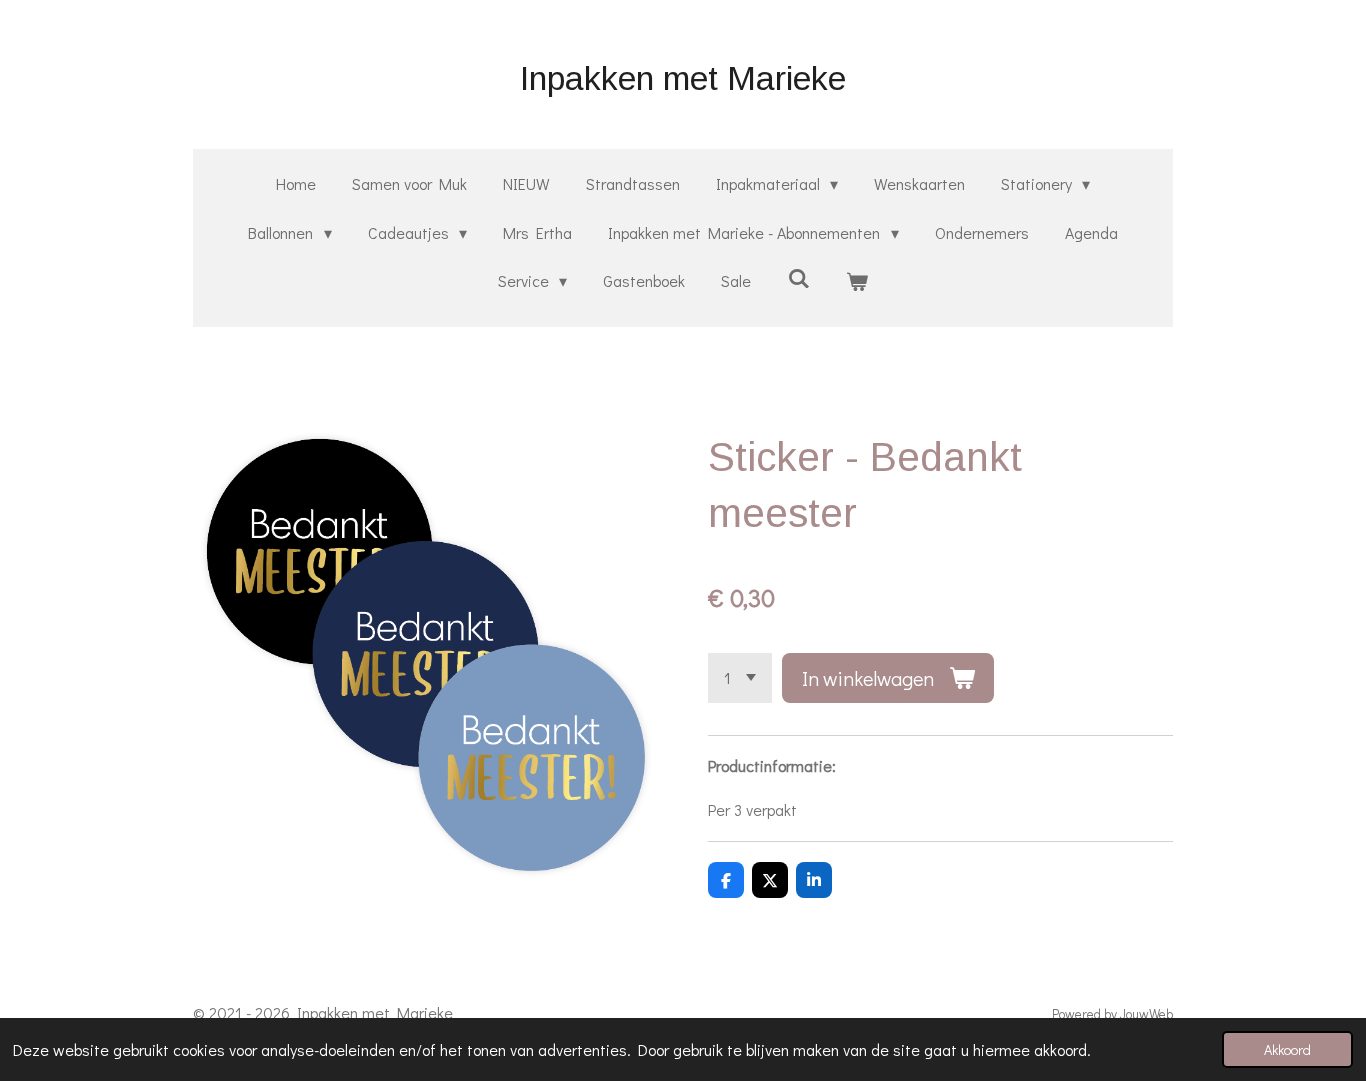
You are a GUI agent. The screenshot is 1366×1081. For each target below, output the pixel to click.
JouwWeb (1146, 1014)
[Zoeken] (798, 277)
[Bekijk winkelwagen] (857, 281)
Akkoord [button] (1287, 1049)
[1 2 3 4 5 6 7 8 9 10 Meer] (740, 678)
